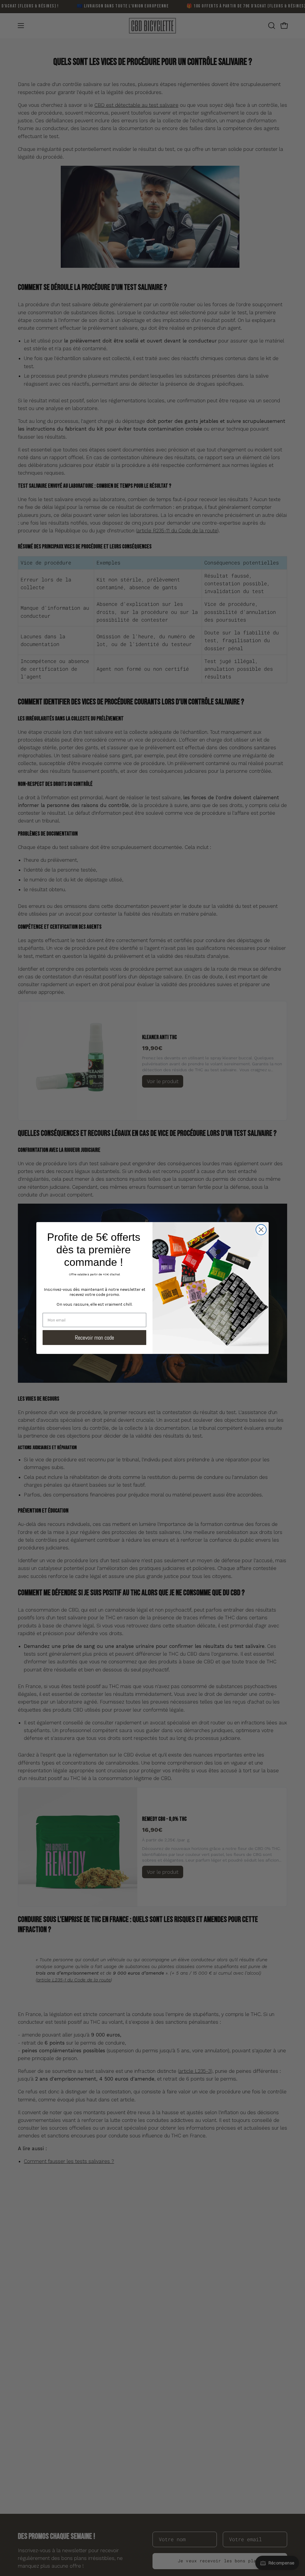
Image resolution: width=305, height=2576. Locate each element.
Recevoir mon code (94, 1338)
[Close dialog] (261, 1230)
